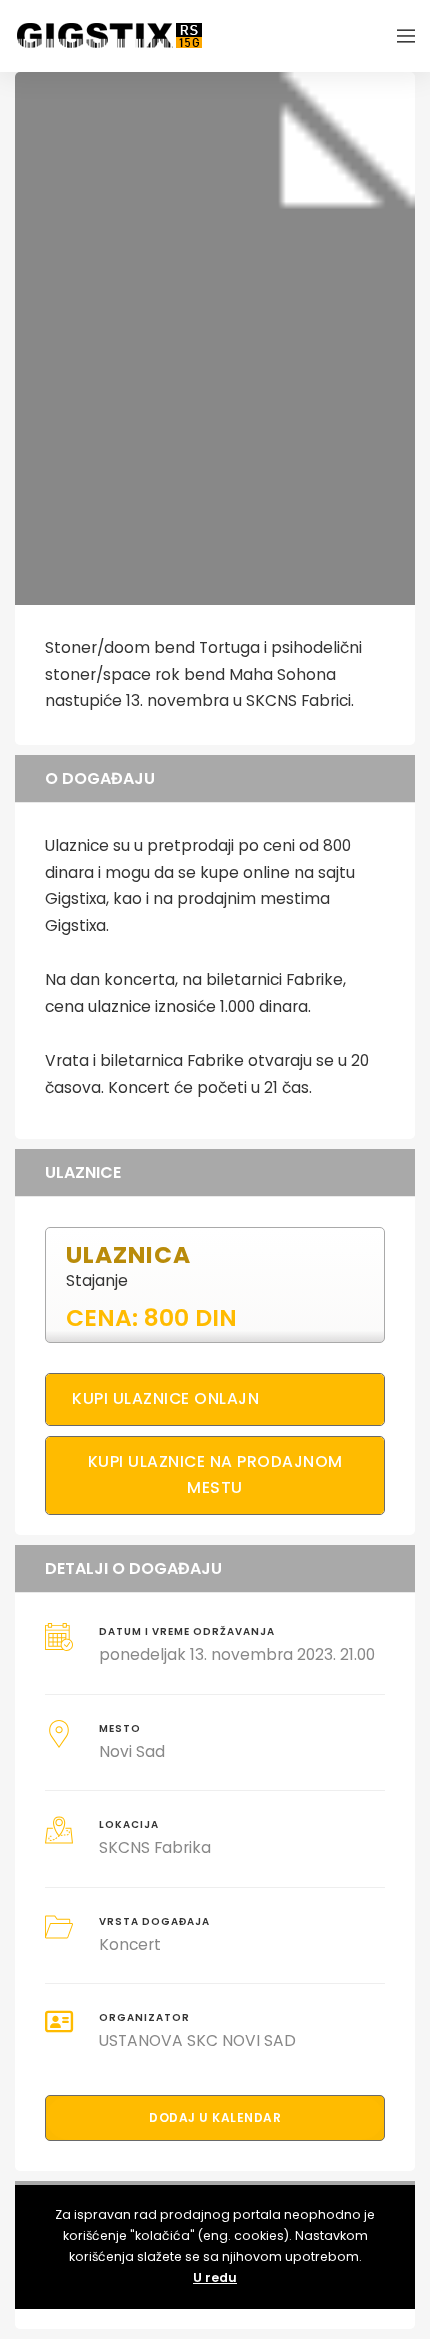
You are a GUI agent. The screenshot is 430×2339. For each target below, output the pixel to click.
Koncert (130, 1944)
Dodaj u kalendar (215, 2117)
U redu (215, 2277)
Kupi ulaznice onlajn (165, 1398)
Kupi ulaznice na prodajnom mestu (215, 1475)
